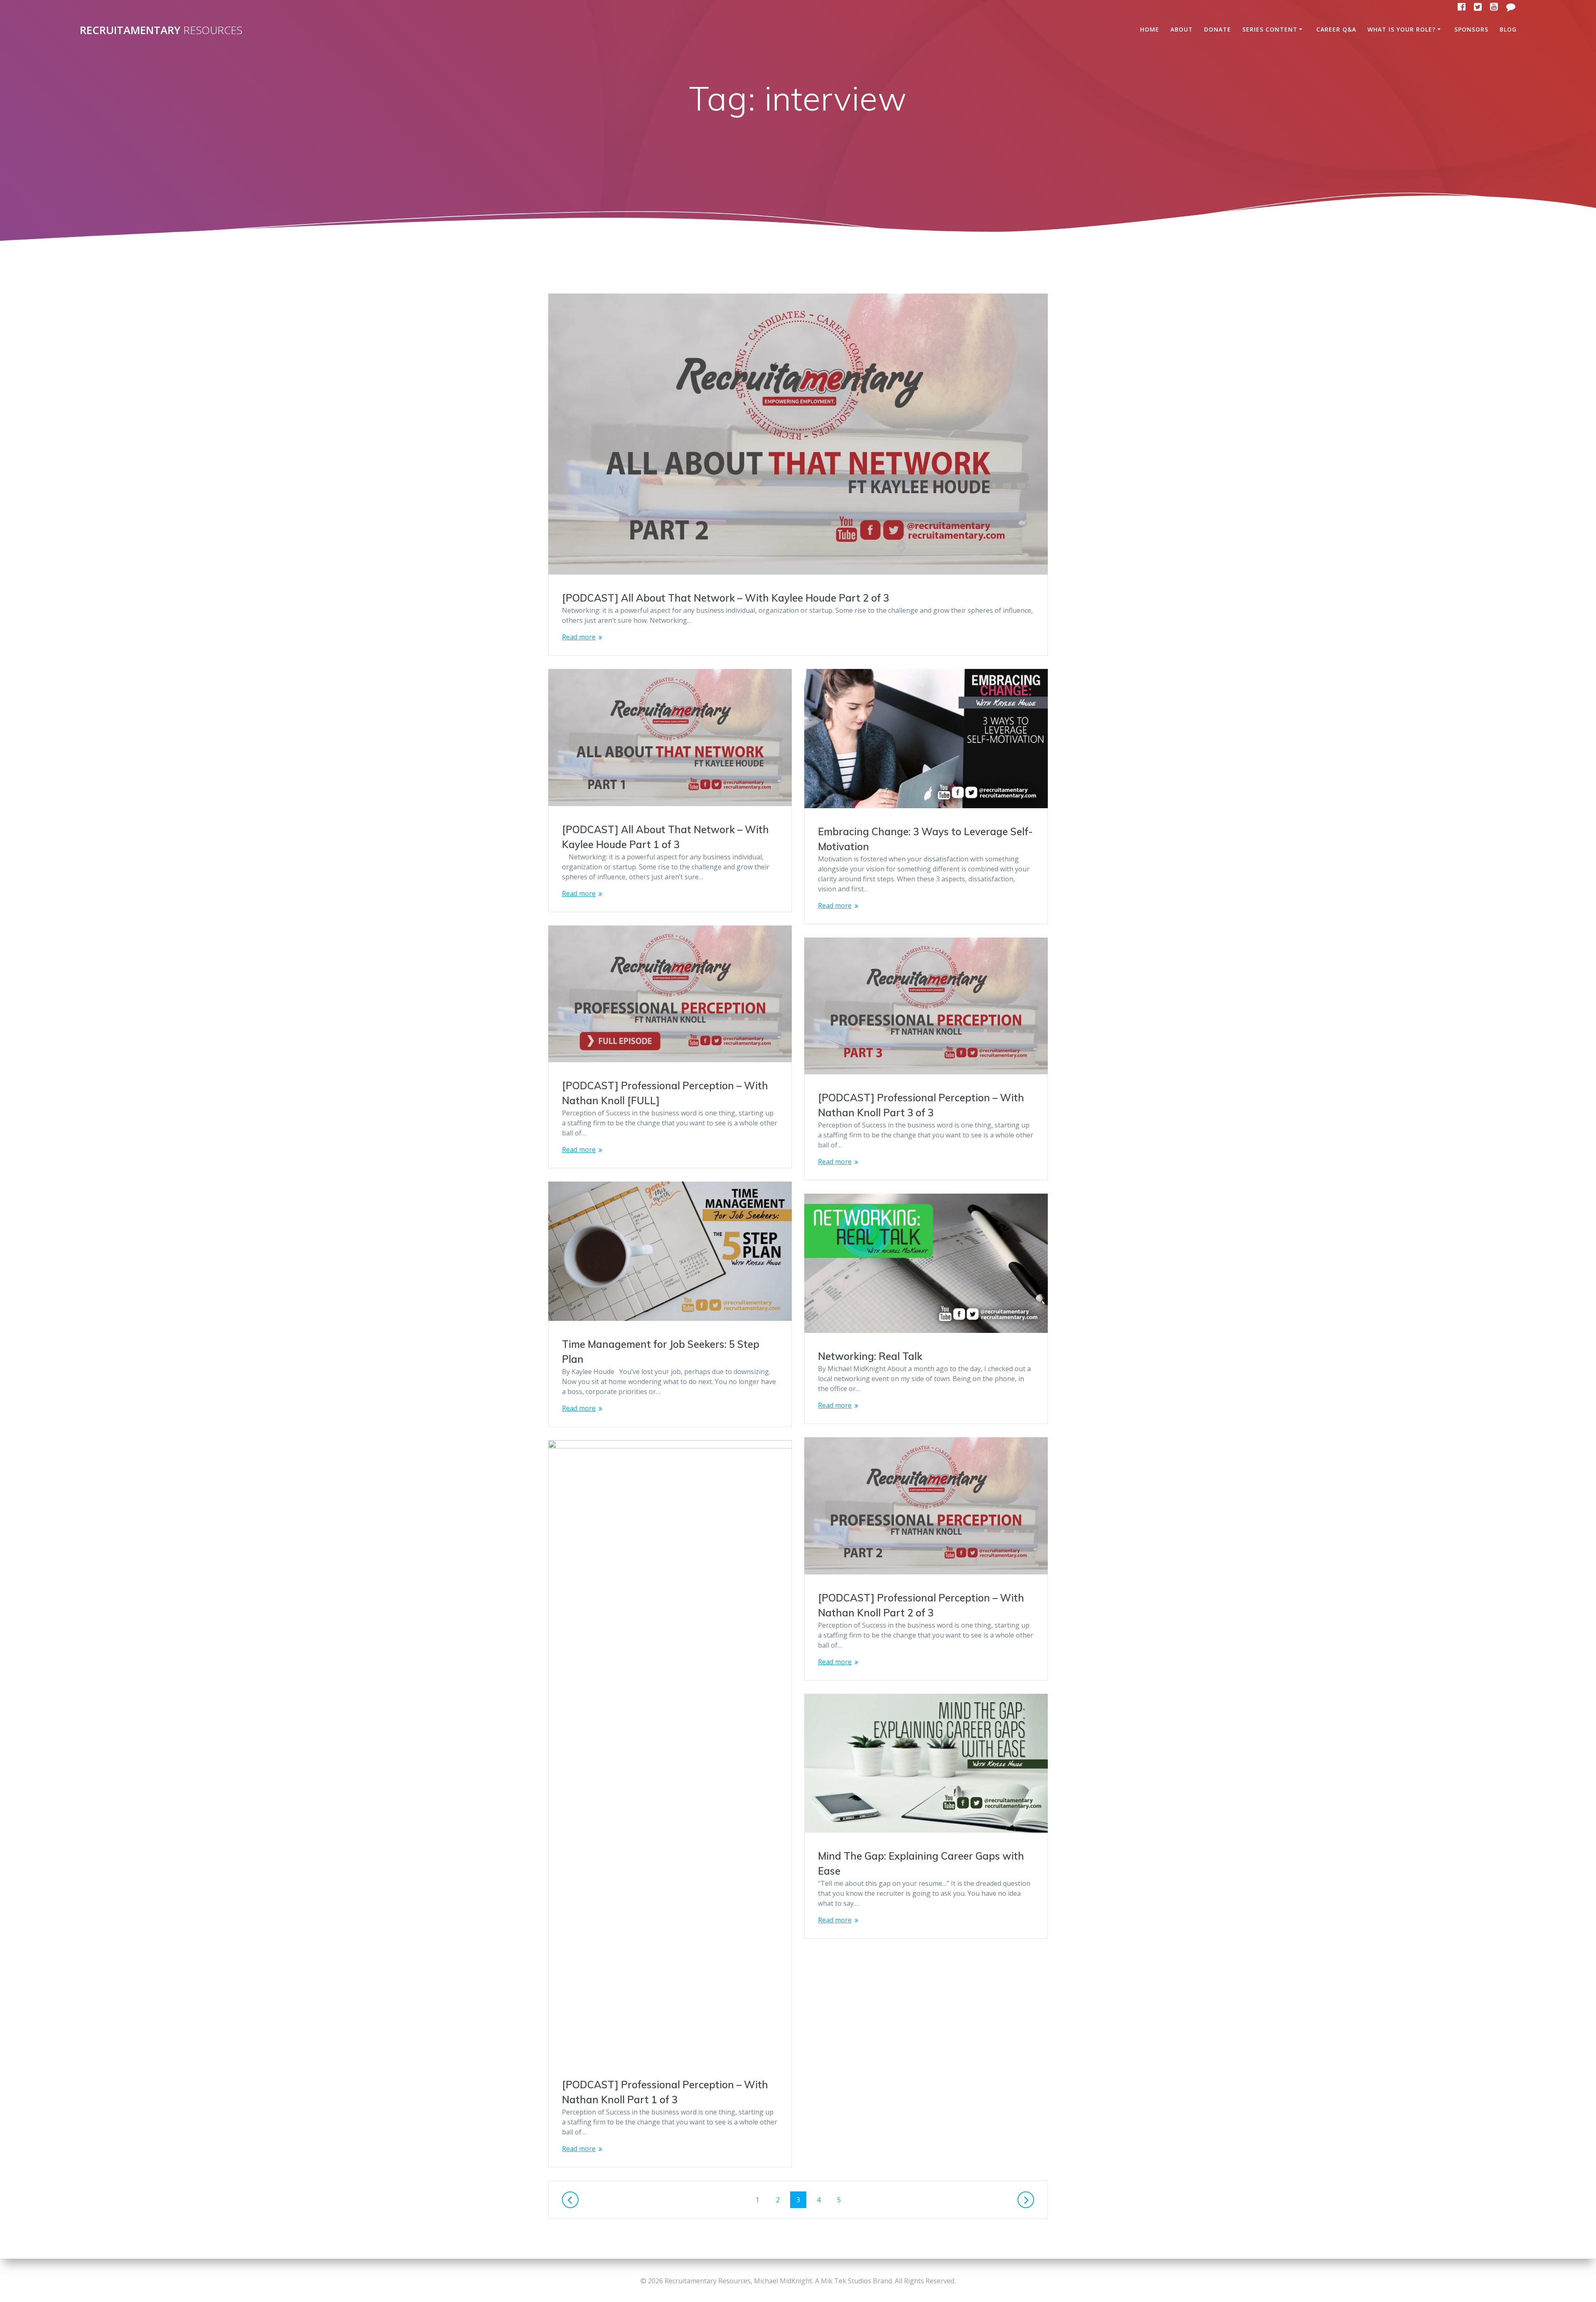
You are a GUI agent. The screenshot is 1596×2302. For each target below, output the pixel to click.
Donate (1218, 29)
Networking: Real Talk (870, 1356)
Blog (1508, 29)
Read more (579, 637)
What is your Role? (1401, 29)
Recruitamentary (161, 30)
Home (1150, 29)
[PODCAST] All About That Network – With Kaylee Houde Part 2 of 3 (725, 598)
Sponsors (1471, 29)
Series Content (1270, 29)
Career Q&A (1336, 29)
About (1182, 29)
